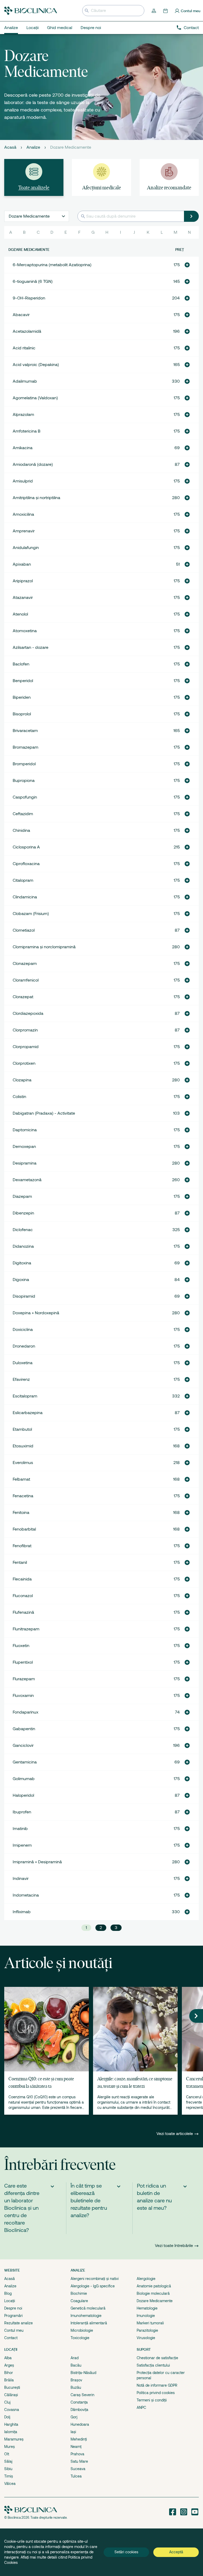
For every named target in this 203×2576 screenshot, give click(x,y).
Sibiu (8, 2469)
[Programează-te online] (166, 11)
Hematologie (147, 2308)
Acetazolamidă (27, 331)
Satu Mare (79, 2461)
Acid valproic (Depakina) (36, 365)
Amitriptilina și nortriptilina (36, 498)
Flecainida (22, 1579)
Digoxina (21, 1280)
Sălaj (8, 2461)
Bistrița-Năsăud (83, 2373)
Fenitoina (21, 1513)
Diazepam (22, 1196)
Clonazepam (25, 964)
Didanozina (23, 1246)
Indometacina (26, 1895)
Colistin (19, 1097)
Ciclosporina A (26, 847)
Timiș (9, 2476)
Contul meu (14, 2330)
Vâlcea (10, 2484)
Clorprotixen (24, 1063)
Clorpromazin (25, 1030)
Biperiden (22, 697)
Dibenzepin (23, 1213)
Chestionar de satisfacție (157, 2358)
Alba (8, 2358)
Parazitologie (147, 2330)
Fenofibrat (22, 1546)
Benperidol (23, 681)
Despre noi (13, 2308)
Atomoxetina (25, 631)
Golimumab (24, 1779)
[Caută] (191, 216)
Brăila (9, 2380)
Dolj (7, 2417)
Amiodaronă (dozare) (33, 464)
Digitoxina (22, 1263)
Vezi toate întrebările (174, 2246)
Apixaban (22, 564)
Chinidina (21, 830)
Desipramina (25, 1163)
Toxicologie (80, 2338)
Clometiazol (24, 930)
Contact (191, 28)
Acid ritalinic (24, 348)
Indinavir (21, 1879)
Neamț (76, 2447)
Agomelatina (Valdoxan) (35, 398)
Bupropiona (24, 781)
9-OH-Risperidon (29, 298)
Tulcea (76, 2476)
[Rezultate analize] (154, 11)
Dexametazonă (27, 1180)
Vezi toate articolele (175, 2134)
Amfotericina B (27, 431)
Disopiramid (24, 1296)
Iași (73, 2432)
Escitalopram (25, 1396)
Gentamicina (25, 1762)
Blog (8, 2293)
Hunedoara (80, 2424)
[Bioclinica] (31, 11)
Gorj (74, 2417)
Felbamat (21, 1479)
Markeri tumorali (150, 2323)
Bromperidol (24, 764)
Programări (13, 2316)
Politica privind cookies (156, 2393)
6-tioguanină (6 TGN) (33, 281)
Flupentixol (23, 1662)
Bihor (9, 2373)
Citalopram (23, 880)
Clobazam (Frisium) (31, 914)
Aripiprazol (23, 581)
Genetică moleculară (88, 2308)
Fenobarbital (24, 1529)
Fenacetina (23, 1496)
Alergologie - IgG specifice (93, 2286)
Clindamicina (25, 897)
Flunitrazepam (26, 1629)
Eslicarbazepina (28, 1413)
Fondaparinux (26, 1712)
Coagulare (79, 2301)
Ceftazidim (23, 814)
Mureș (10, 2447)
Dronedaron (24, 1346)
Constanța (79, 2402)
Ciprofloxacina (26, 864)
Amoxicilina (23, 514)
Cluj (7, 2402)
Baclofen (21, 664)
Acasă (10, 147)
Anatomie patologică (154, 2286)
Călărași (11, 2395)
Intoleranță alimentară (89, 2323)
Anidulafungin (26, 548)
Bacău (76, 2365)
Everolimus (23, 1463)
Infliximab (22, 1912)
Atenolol (20, 614)
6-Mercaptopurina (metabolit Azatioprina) (52, 265)
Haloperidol (23, 1795)
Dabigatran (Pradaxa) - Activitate (44, 1113)
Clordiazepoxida (28, 1013)
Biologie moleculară (153, 2293)
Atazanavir (23, 598)
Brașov (76, 2380)
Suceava (78, 2469)
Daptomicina (25, 1130)
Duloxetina (23, 1363)
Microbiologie (82, 2330)
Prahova (77, 2454)
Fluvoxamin (23, 1696)
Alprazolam (23, 415)
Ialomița (11, 2432)
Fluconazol (23, 1596)
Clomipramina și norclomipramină (44, 947)
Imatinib (20, 1829)
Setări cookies (126, 2552)
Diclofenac (23, 1230)
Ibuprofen (22, 1812)
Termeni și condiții (152, 2400)
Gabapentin (24, 1729)
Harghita (11, 2424)
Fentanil (20, 1563)
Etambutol (22, 1429)
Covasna (12, 2410)
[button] (187, 265)
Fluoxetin (21, 1646)
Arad (75, 2358)
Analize (33, 147)
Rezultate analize (19, 2323)
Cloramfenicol (26, 980)
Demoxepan (24, 1147)
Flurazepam (24, 1679)
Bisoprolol (22, 714)
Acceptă (176, 2552)
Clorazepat (23, 997)
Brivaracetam (25, 731)
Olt (7, 2454)
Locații (10, 2301)
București (12, 2387)
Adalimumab (25, 381)
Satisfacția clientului (153, 2365)
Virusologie (146, 2338)
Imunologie (146, 2316)
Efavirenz (21, 1380)
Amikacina (23, 448)
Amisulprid (23, 481)
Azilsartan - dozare (31, 647)
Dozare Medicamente (155, 2301)
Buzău (76, 2387)
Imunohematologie (86, 2316)
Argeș (9, 2365)
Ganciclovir (23, 1746)
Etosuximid (23, 1446)
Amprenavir (24, 531)
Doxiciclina (23, 1330)
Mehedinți (79, 2439)
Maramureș (14, 2439)
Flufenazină (23, 1612)
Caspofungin (25, 797)
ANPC (141, 2408)
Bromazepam (26, 747)
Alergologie (146, 2279)
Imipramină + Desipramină (37, 1862)
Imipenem (22, 1845)
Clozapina (22, 1080)
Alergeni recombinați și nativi (95, 2279)
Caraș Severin (82, 2395)
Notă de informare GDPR (157, 2385)
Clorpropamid (26, 1047)
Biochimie (79, 2293)
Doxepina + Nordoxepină (36, 1313)
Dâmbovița (79, 2410)
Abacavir (21, 315)
